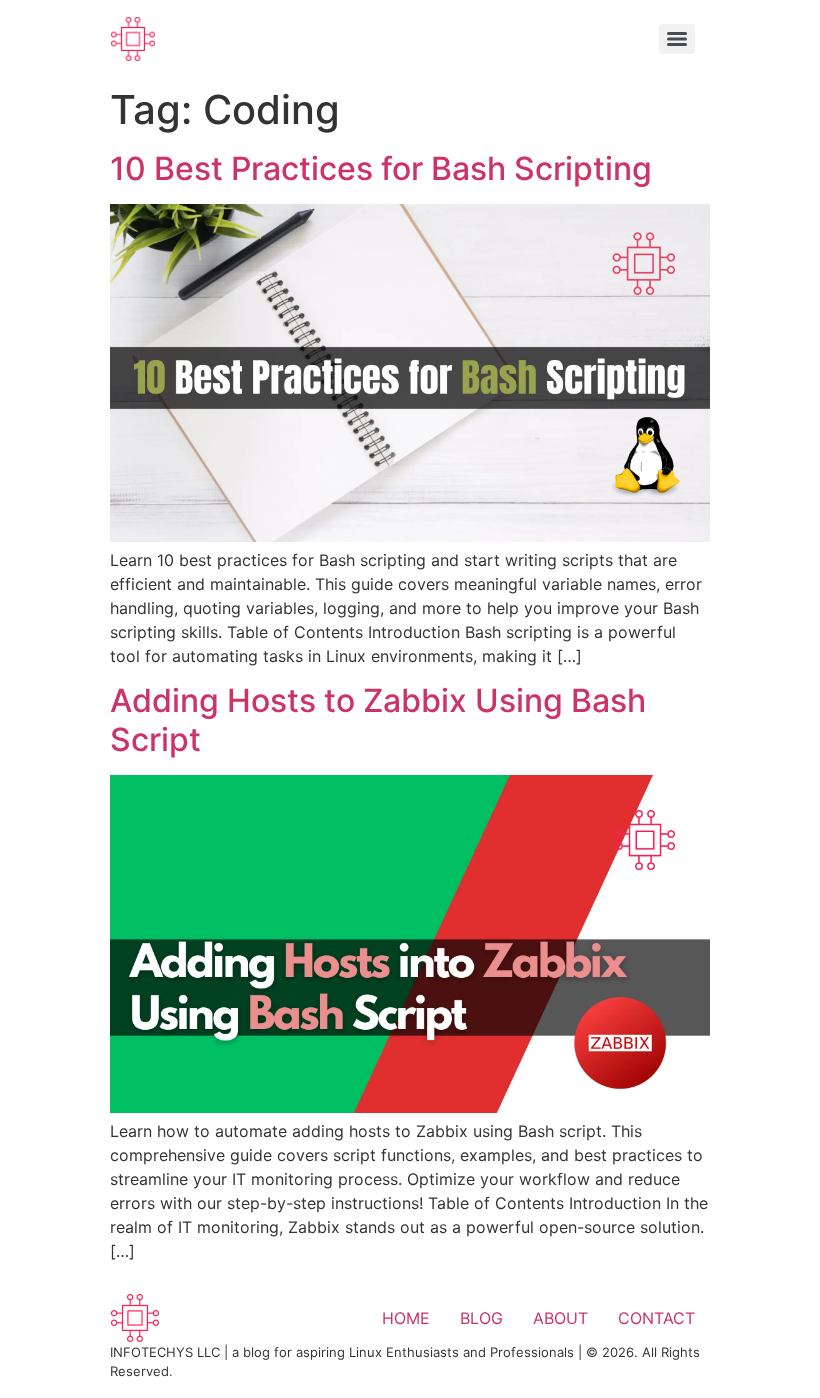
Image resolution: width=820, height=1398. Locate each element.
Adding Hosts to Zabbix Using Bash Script (378, 719)
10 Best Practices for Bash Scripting (381, 168)
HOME (406, 1318)
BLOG (481, 1318)
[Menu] (677, 39)
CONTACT (656, 1318)
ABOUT (560, 1318)
